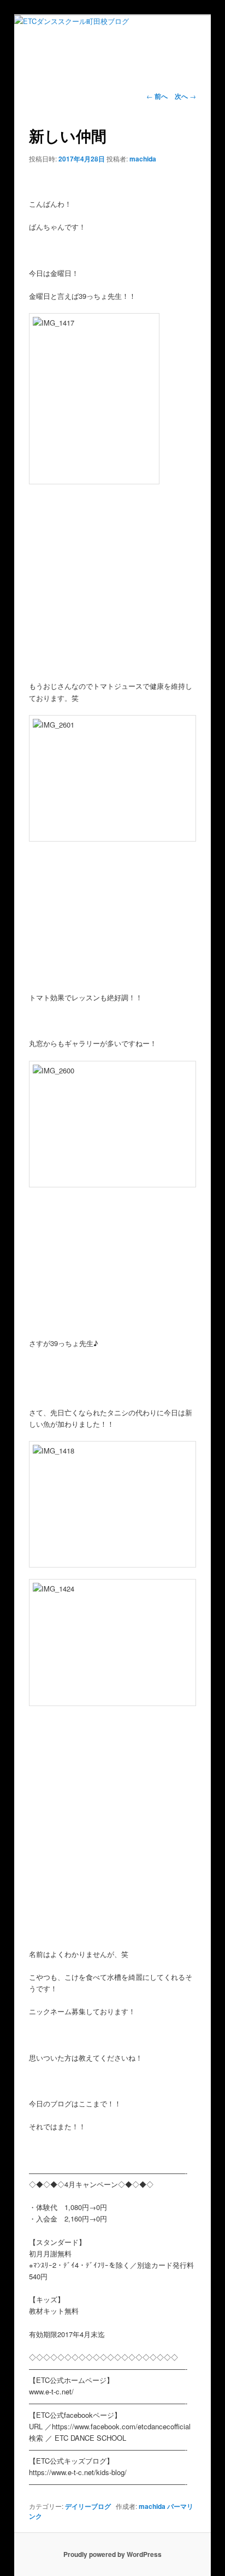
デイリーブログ (88, 2506)
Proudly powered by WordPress (112, 2554)
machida (143, 159)
